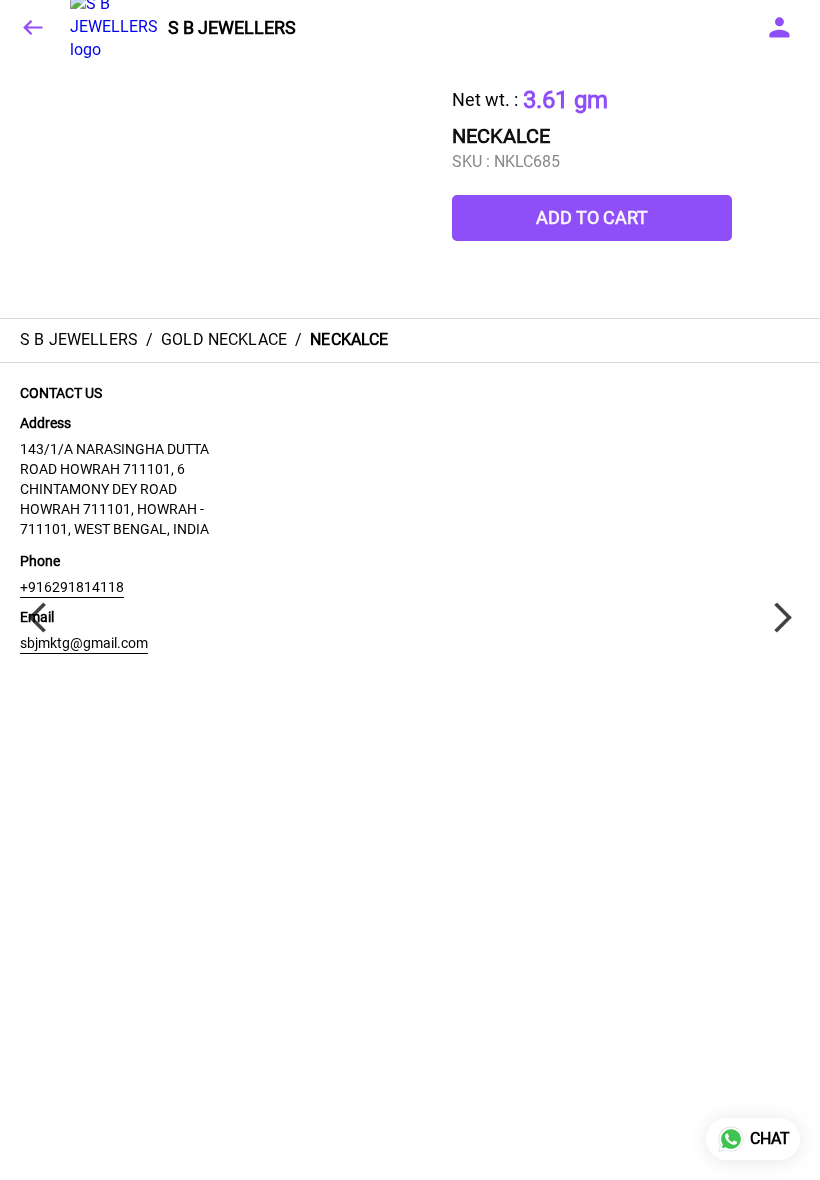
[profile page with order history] (780, 28)
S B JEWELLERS (232, 28)
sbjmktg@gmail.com (84, 643)
